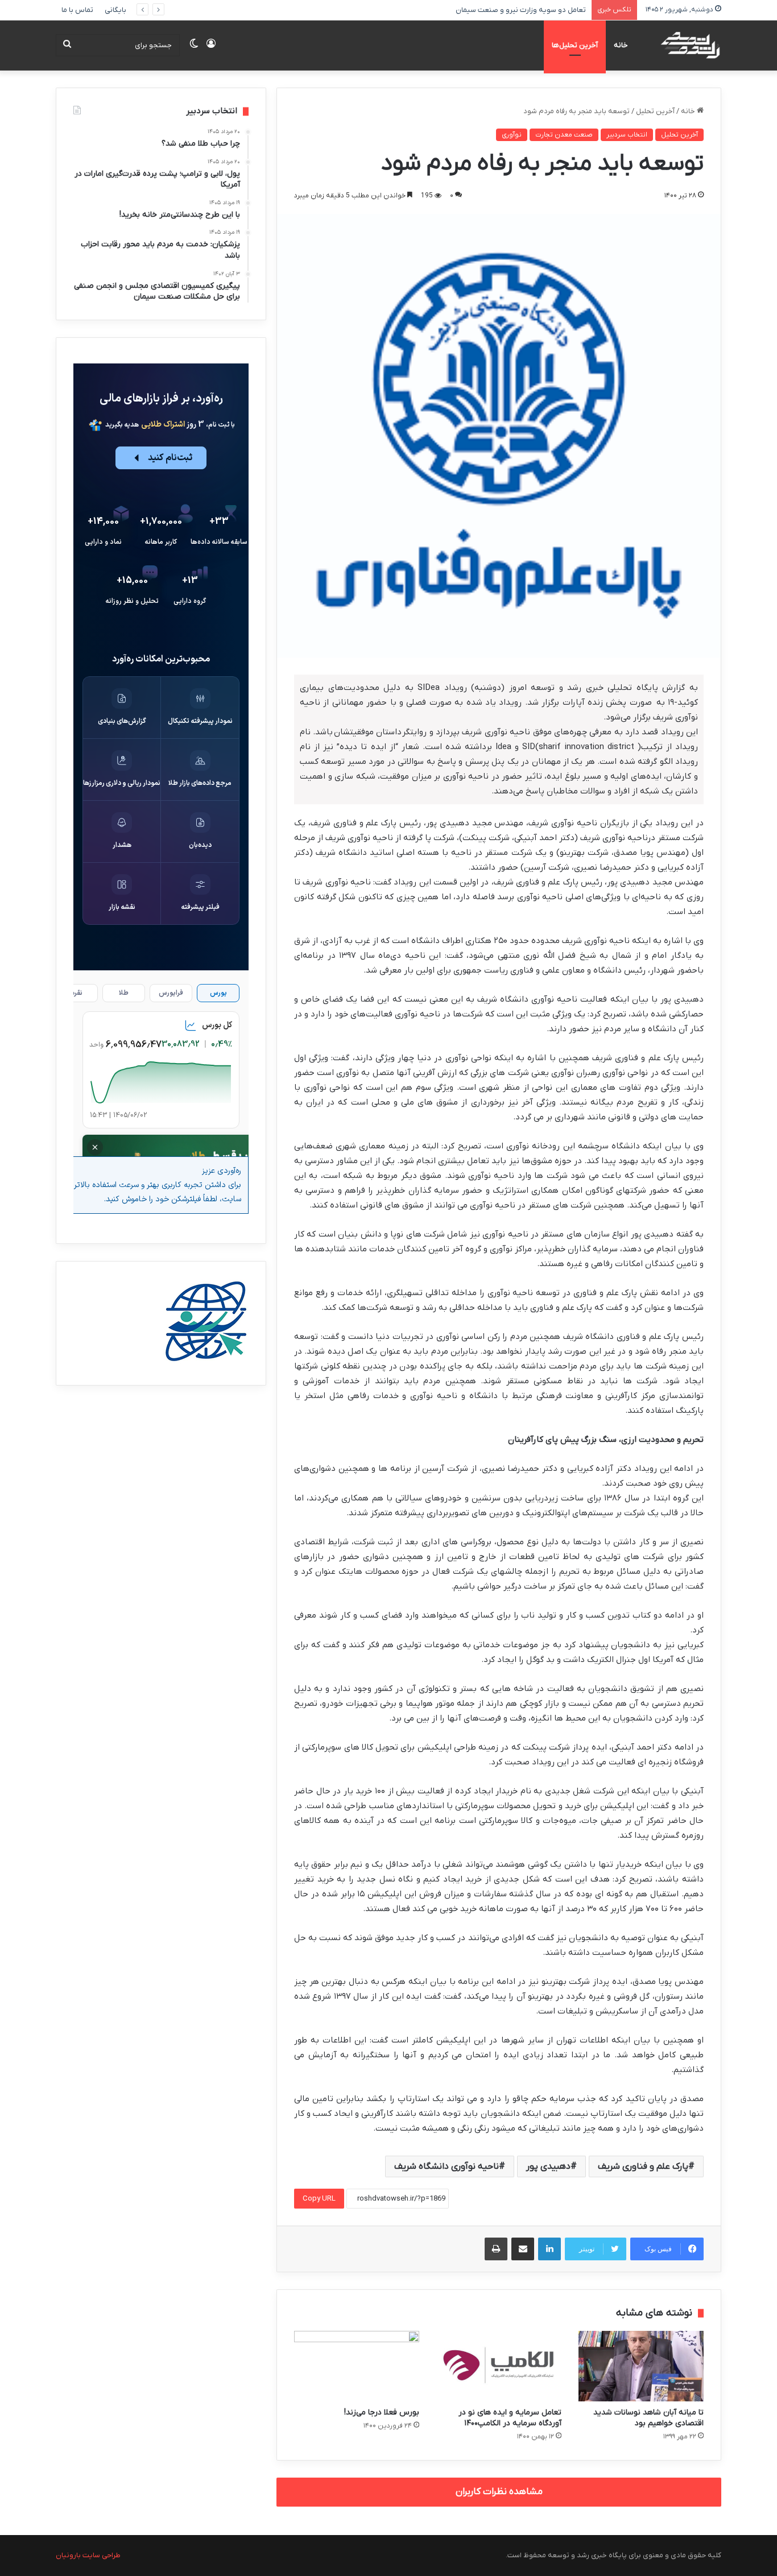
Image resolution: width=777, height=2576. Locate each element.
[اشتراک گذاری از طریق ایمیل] (523, 2249)
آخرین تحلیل (655, 111)
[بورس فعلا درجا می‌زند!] (357, 2366)
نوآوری (512, 135)
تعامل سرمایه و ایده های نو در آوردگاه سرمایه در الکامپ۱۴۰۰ (510, 2418)
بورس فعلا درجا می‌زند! (382, 2412)
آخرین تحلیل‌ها (575, 45)
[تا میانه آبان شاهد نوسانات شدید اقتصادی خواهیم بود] (641, 2366)
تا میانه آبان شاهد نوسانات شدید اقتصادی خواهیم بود (648, 2418)
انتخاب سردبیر (627, 135)
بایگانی (115, 10)
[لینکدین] (549, 2249)
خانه (621, 45)
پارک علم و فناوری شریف (643, 2166)
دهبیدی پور (548, 2166)
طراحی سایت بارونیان (88, 2555)
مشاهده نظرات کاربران (499, 2492)
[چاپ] (496, 2249)
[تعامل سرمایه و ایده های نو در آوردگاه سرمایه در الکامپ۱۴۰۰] (499, 2366)
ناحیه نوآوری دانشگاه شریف (447, 2166)
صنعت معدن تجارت (564, 135)
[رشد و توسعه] (690, 45)
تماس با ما (77, 10)
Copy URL (319, 2199)
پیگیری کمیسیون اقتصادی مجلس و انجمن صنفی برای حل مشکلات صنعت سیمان (462, 10)
